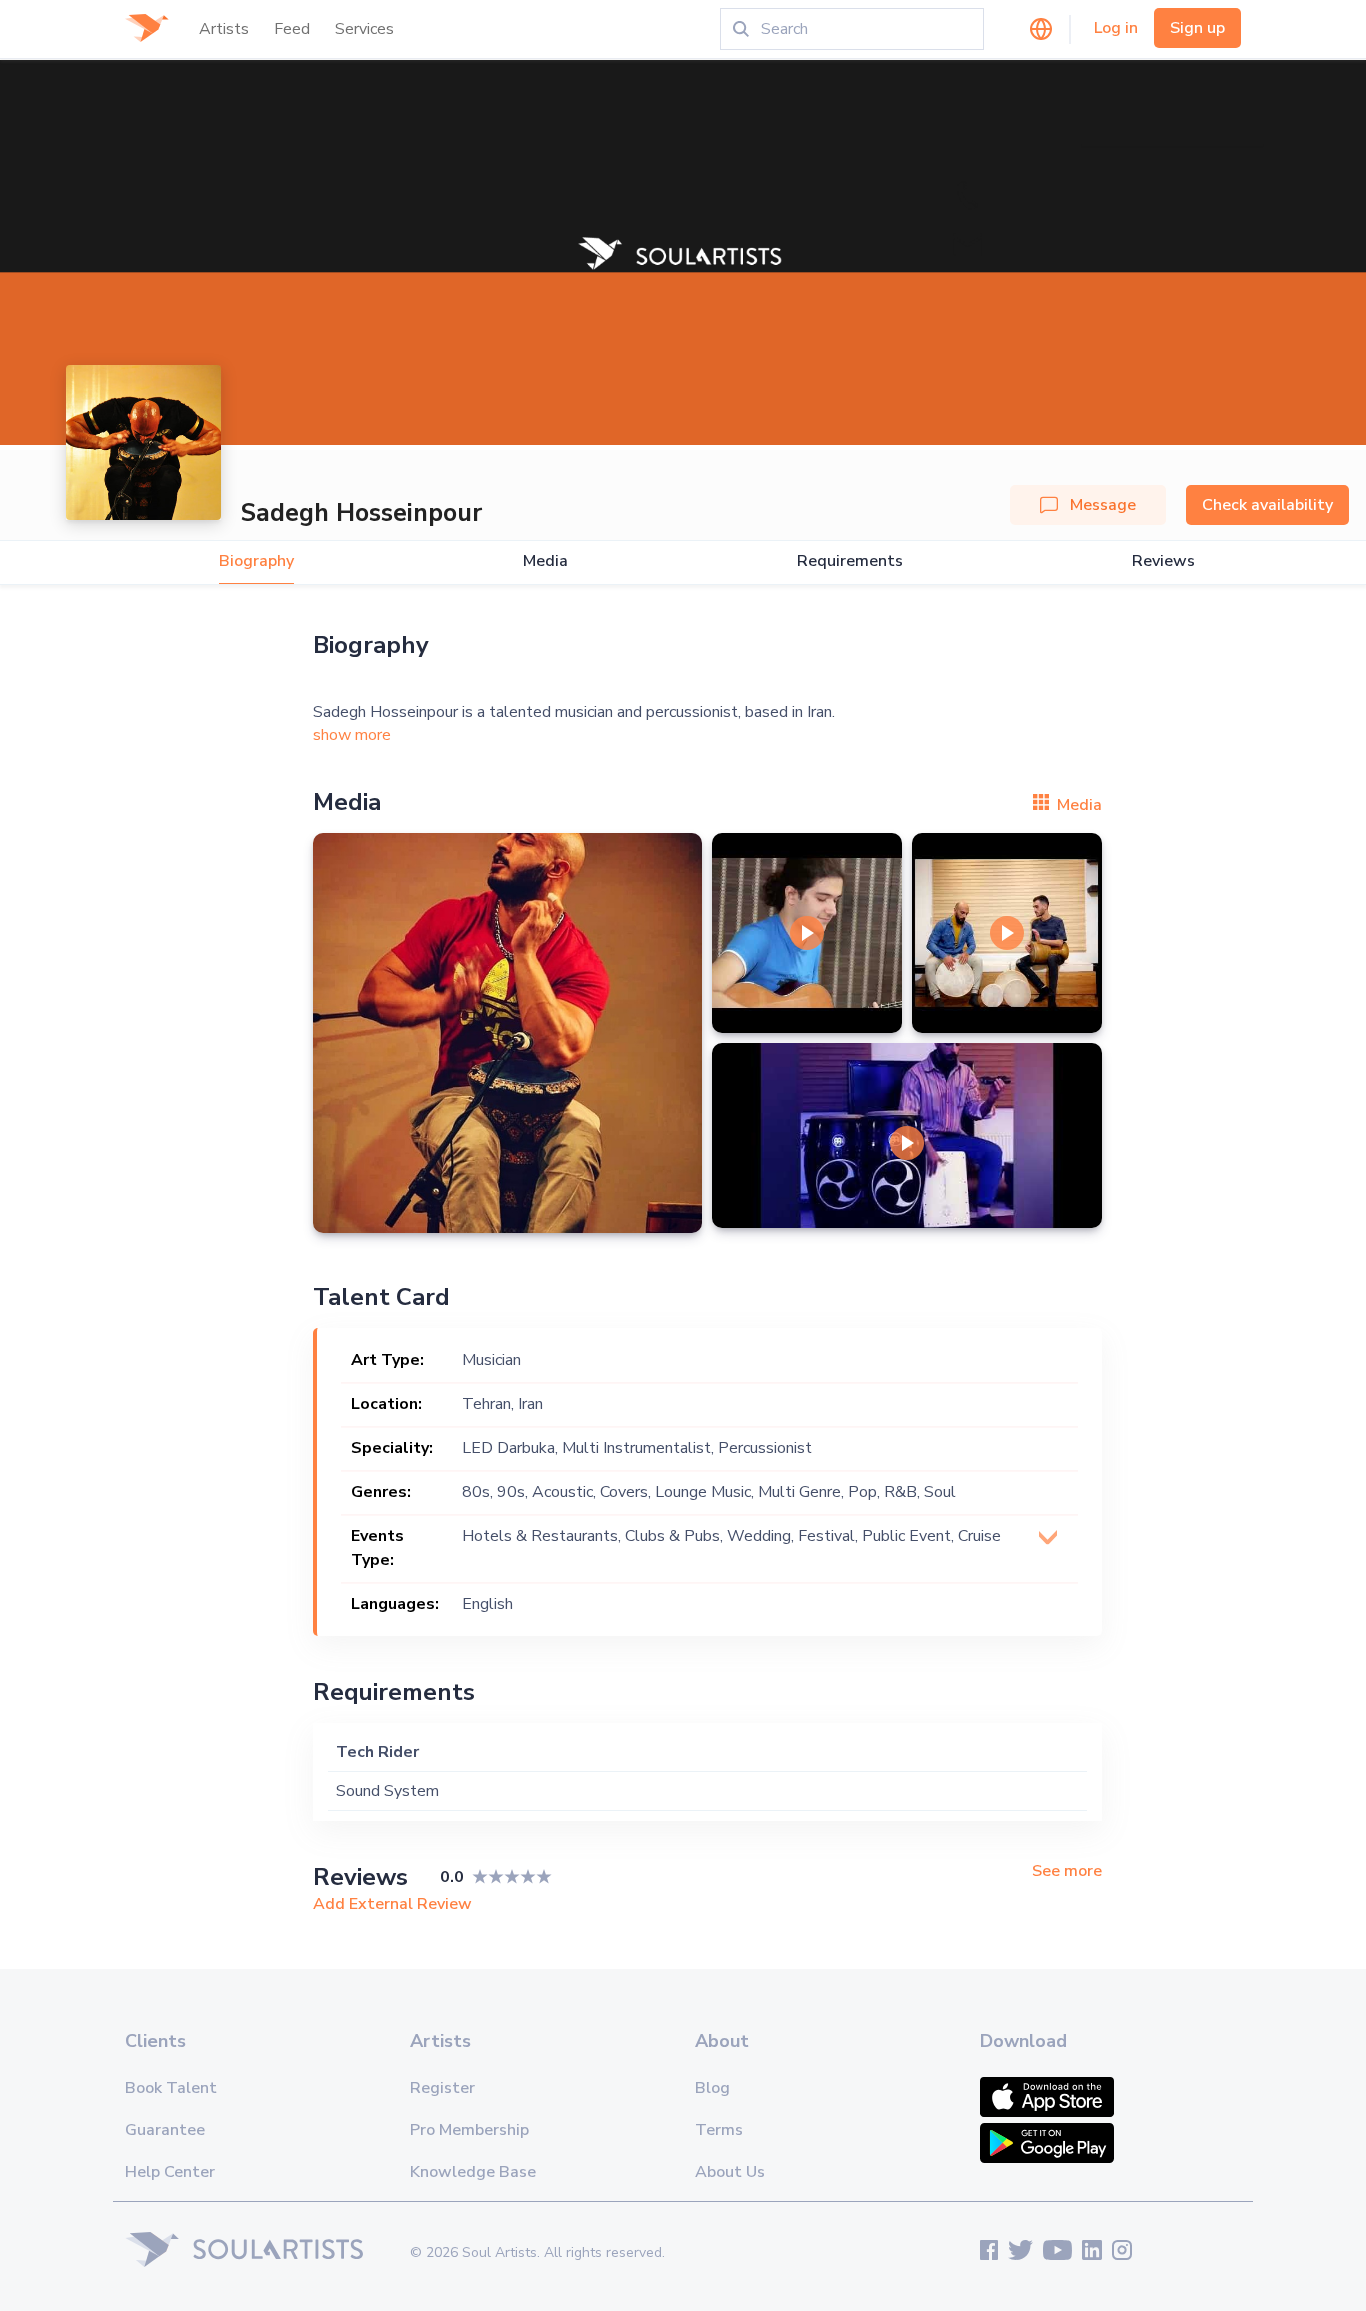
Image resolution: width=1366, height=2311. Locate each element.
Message (1103, 505)
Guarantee (165, 2130)
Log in (1116, 28)
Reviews (1163, 561)
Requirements (850, 561)
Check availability (1267, 505)
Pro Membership (469, 2130)
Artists (224, 29)
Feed (292, 29)
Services (364, 29)
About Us (730, 2172)
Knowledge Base (473, 2172)
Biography (256, 561)
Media (545, 561)
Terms (719, 2130)
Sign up (1197, 28)
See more (1067, 1871)
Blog (712, 2088)
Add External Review (392, 1904)
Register (442, 2088)
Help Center (170, 2172)
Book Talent (171, 2088)
